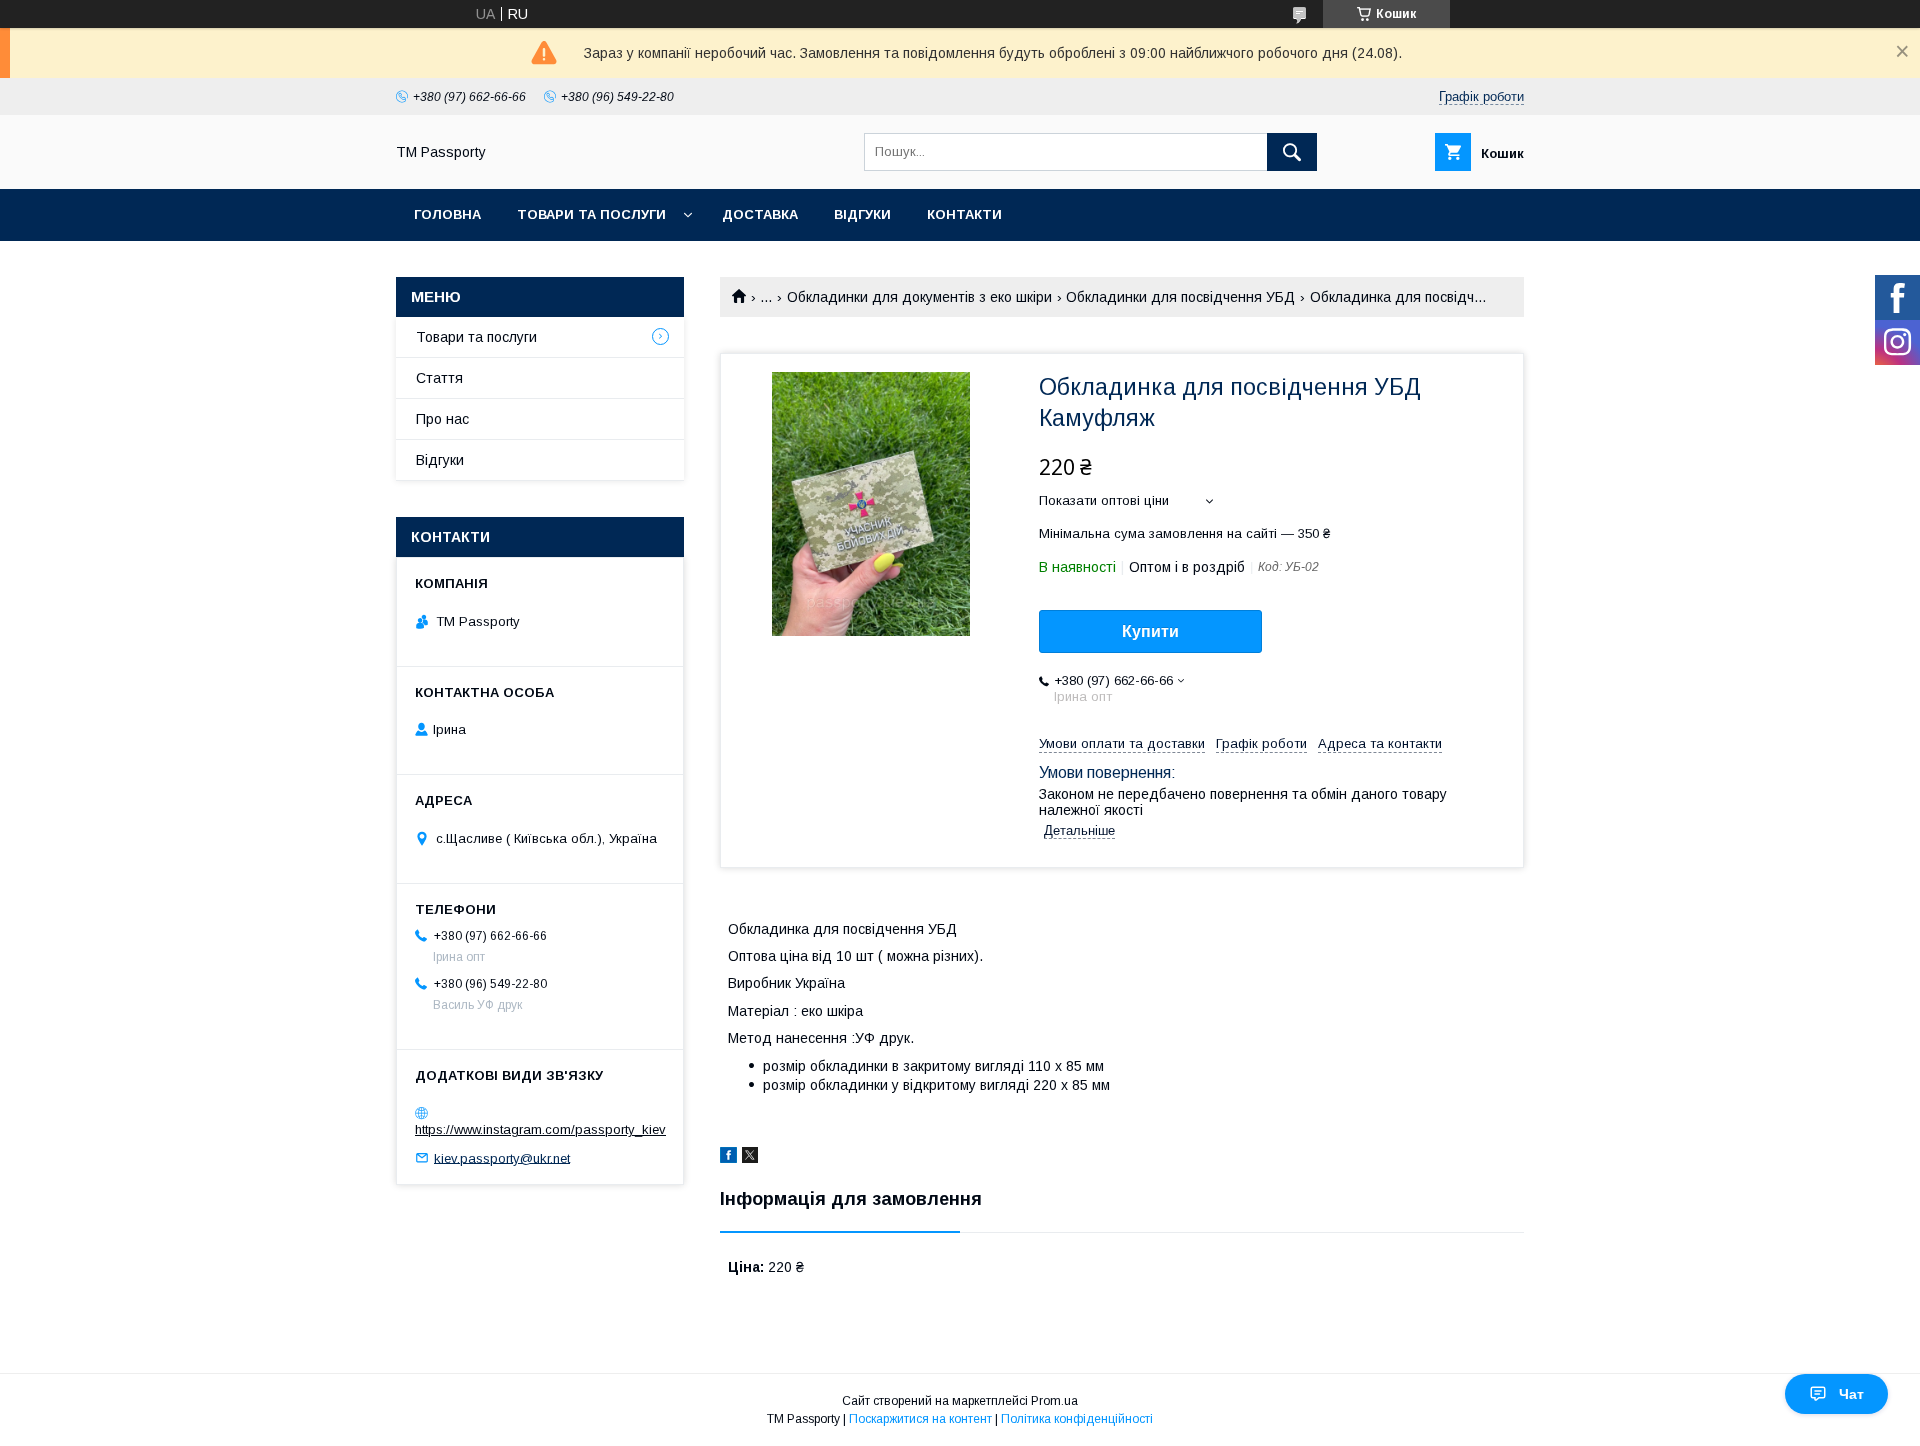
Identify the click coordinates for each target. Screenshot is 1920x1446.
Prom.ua (1054, 1401)
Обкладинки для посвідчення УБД (1180, 297)
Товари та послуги (591, 214)
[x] (750, 1158)
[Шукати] (1292, 152)
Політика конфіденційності (1077, 1419)
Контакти (964, 214)
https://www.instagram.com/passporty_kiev (540, 1129)
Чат (1851, 1394)
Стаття (439, 378)
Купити (1150, 631)
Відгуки (862, 214)
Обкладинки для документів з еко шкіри (919, 297)
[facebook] (728, 1158)
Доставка (760, 214)
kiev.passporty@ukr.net (502, 1157)
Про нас (442, 419)
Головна (447, 214)
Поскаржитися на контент (920, 1419)
